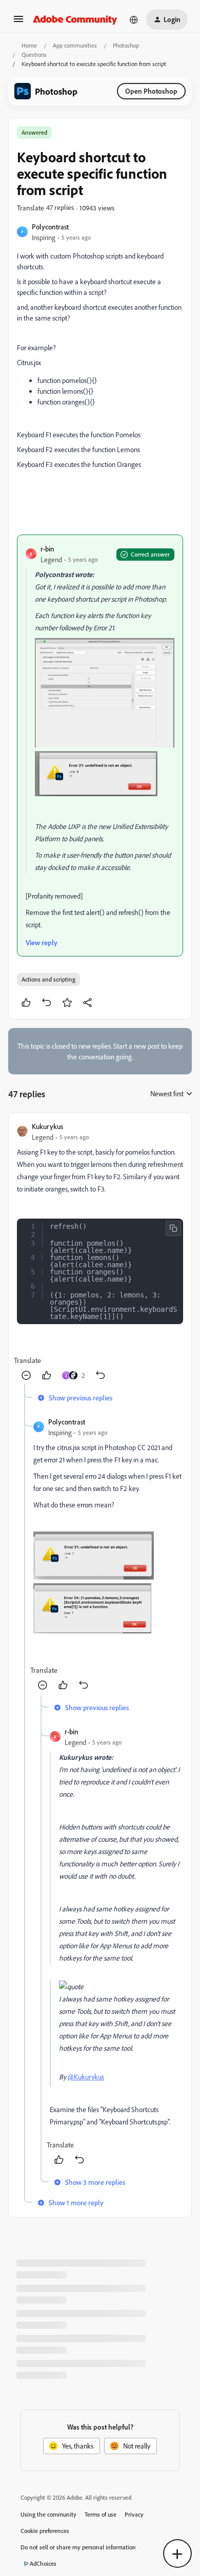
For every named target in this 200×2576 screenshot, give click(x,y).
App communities (75, 45)
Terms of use (101, 2514)
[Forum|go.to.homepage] (75, 19)
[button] (18, 22)
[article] (100, 1252)
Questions (34, 55)
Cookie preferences (45, 2531)
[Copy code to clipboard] (173, 1228)
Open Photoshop (151, 91)
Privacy (134, 2514)
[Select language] (134, 19)
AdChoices (43, 2563)
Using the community (48, 2514)
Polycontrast (50, 227)
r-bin (47, 549)
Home (29, 45)
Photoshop (126, 45)
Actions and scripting (48, 979)
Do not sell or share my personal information (78, 2547)
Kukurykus (47, 1126)
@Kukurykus (86, 2077)
